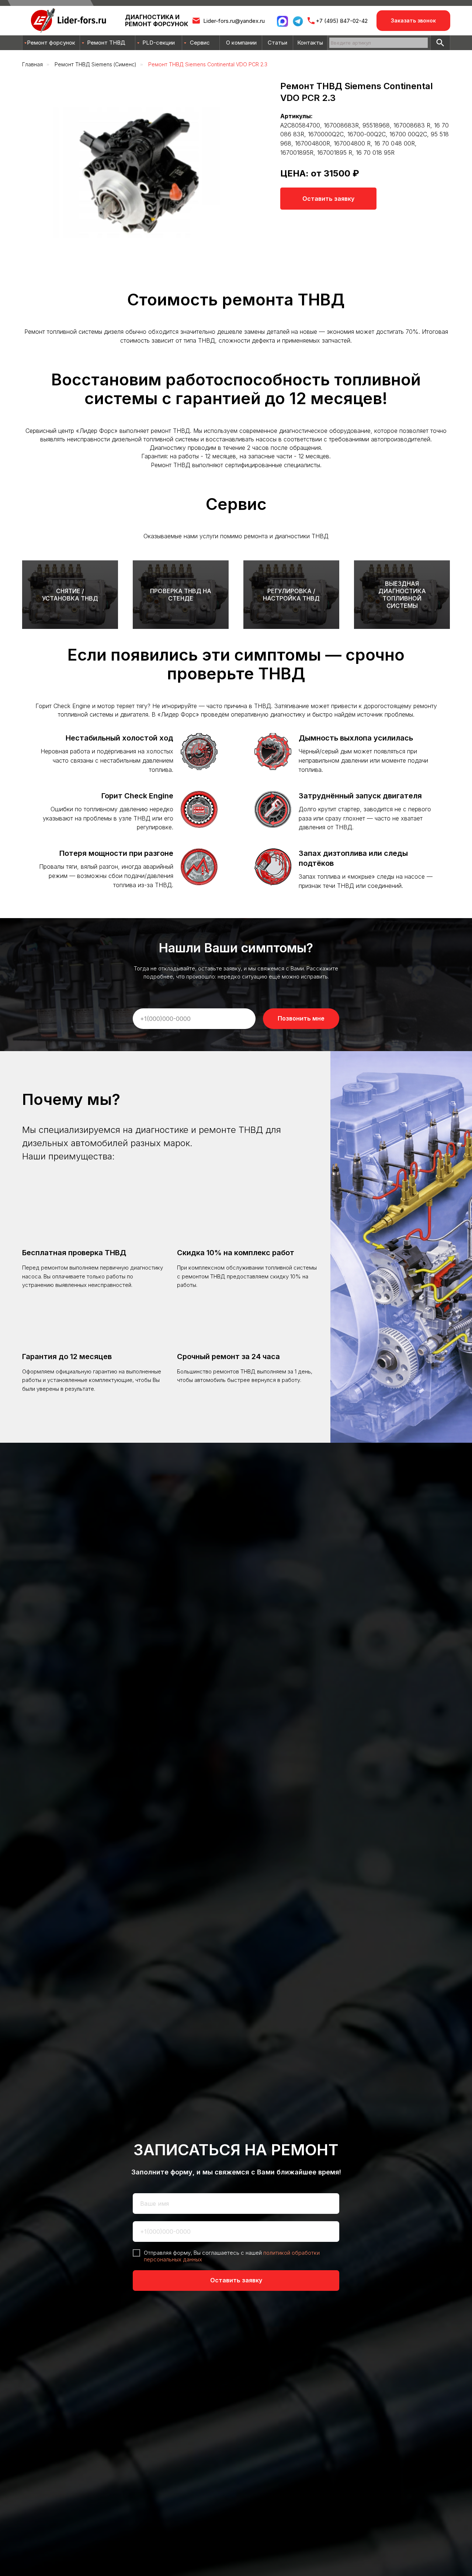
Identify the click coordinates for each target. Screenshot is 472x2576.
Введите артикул (351, 43)
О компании (241, 43)
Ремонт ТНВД (106, 43)
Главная (32, 64)
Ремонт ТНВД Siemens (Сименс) (96, 64)
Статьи (277, 43)
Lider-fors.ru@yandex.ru (234, 21)
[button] (413, 21)
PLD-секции (159, 43)
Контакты (310, 43)
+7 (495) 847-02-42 (342, 21)
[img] (440, 43)
